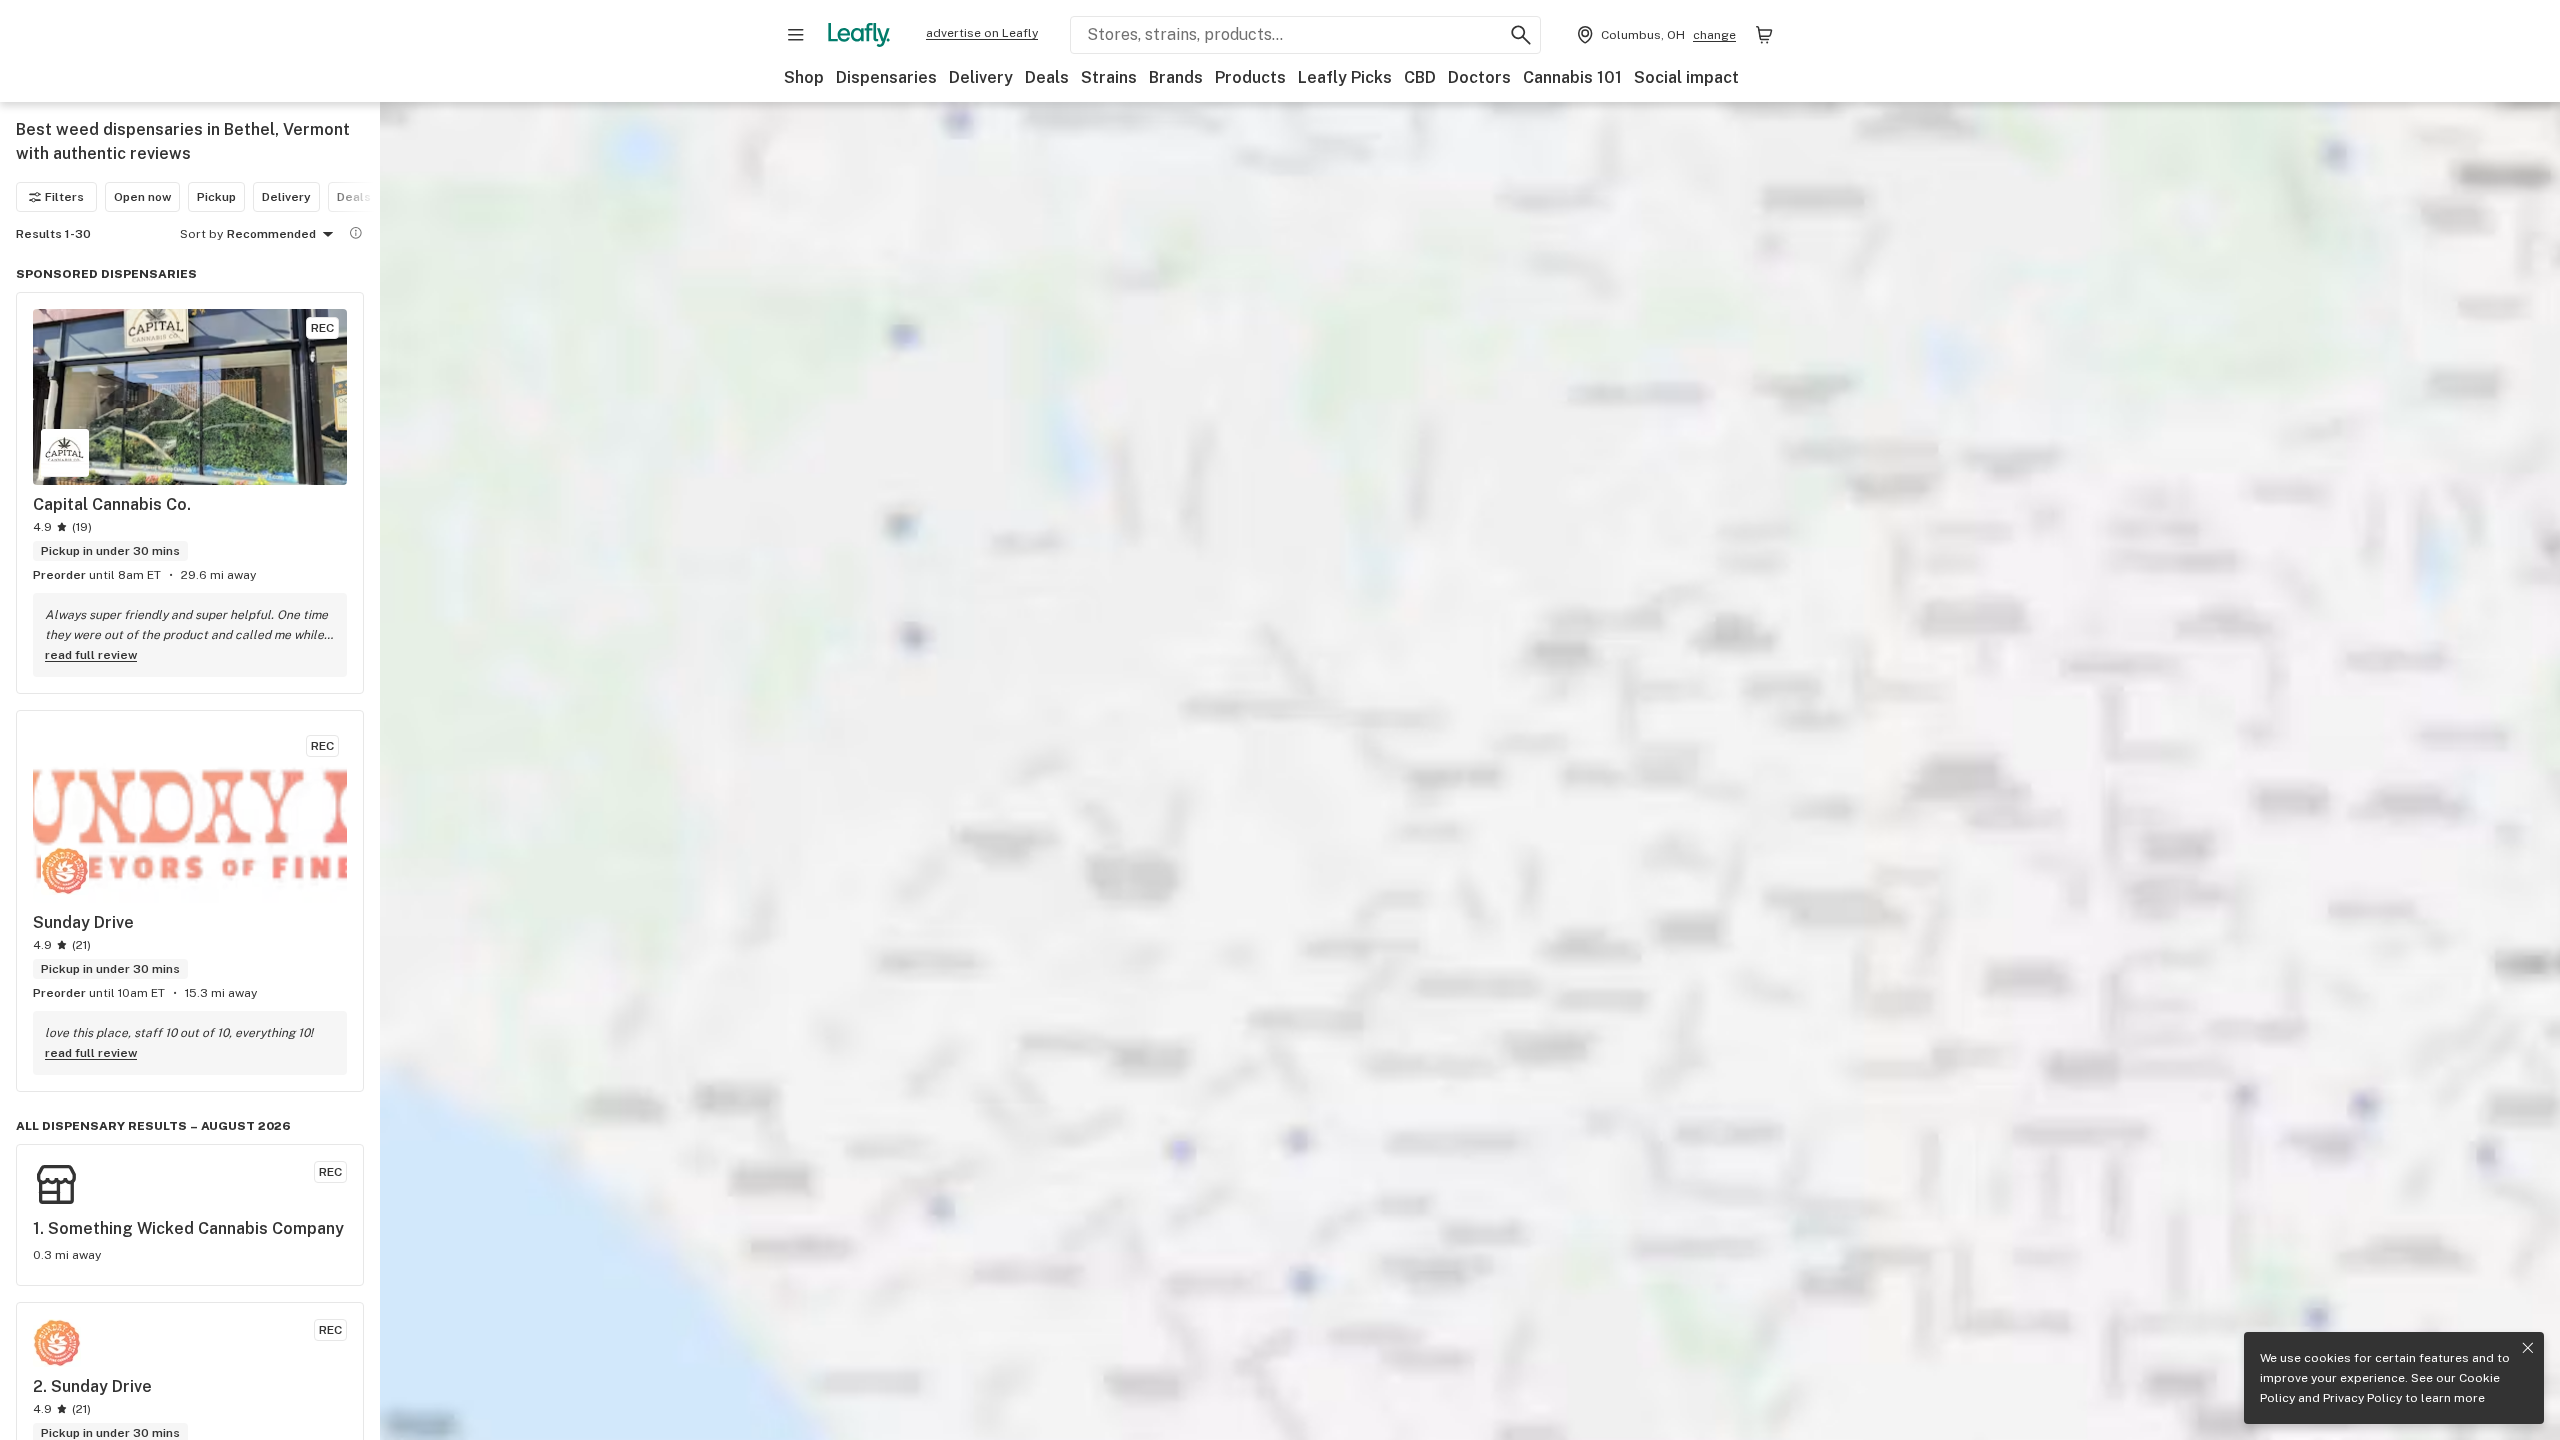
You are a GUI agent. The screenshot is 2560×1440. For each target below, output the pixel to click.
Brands (1176, 77)
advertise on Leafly (982, 33)
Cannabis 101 (1572, 77)
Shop (804, 77)
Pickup (216, 197)
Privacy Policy (2362, 1398)
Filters (64, 197)
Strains (1109, 77)
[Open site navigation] (796, 35)
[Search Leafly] (1521, 35)
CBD (1420, 77)
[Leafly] (859, 35)
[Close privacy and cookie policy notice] (2528, 1348)
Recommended (271, 234)
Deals (1047, 77)
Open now (142, 197)
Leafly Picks (1345, 77)
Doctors (1479, 77)
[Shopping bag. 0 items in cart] (1764, 35)
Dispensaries (886, 77)
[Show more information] (356, 233)
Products (1250, 77)
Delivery (981, 77)
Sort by (201, 234)
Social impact (1686, 77)
